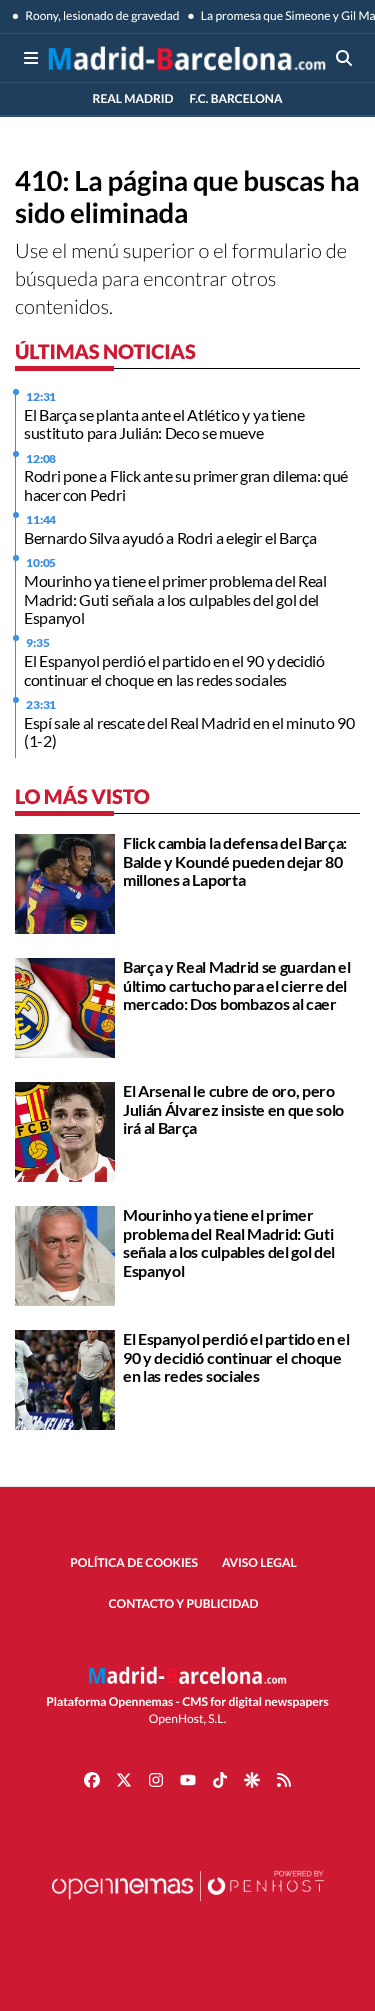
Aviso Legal (259, 1562)
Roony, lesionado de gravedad (101, 15)
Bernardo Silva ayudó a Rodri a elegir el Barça (170, 537)
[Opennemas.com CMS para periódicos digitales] (188, 1905)
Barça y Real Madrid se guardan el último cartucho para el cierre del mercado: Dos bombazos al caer (236, 985)
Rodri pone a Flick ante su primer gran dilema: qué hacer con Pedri (186, 484)
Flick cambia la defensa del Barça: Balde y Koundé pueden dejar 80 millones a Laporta (235, 861)
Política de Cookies (134, 1562)
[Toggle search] (344, 58)
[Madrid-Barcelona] (187, 58)
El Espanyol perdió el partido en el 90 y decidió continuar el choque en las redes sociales (174, 669)
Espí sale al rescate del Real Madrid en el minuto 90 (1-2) (189, 731)
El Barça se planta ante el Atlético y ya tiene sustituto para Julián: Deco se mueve (164, 423)
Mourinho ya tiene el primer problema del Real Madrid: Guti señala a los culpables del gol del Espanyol (175, 599)
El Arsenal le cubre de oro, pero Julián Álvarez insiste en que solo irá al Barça (233, 1109)
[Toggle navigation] (31, 58)
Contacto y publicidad (184, 1603)
